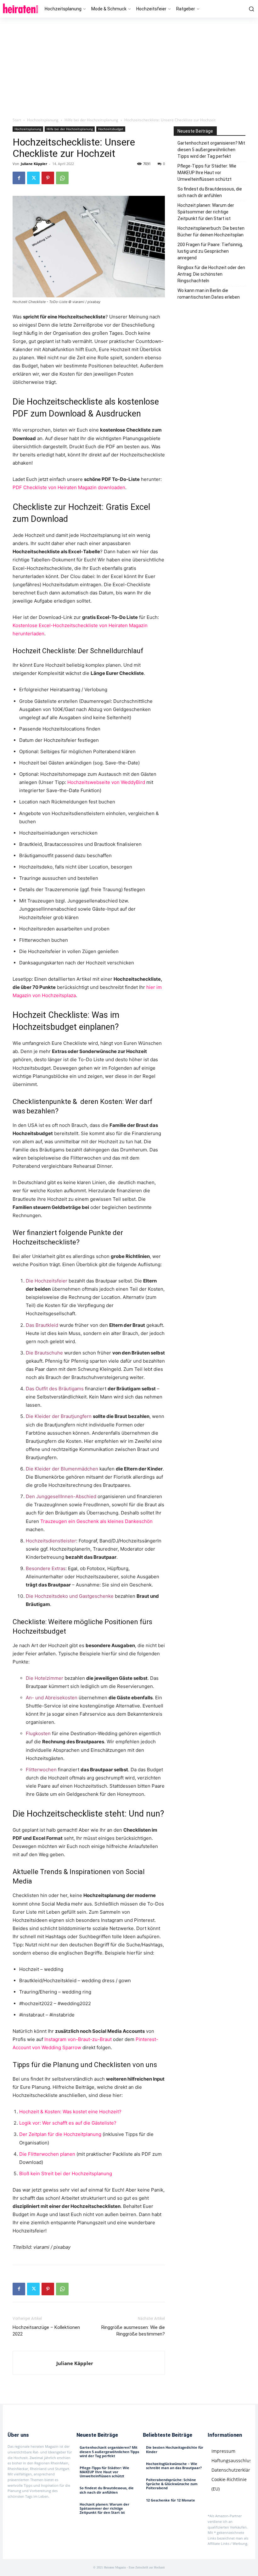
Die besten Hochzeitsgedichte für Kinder (175, 2449)
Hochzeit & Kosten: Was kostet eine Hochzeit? (70, 2112)
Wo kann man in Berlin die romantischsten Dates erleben (209, 294)
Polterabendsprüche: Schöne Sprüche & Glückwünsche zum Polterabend (172, 2484)
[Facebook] (19, 178)
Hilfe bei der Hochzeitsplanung (91, 120)
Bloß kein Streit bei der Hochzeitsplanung (66, 2173)
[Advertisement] (129, 65)
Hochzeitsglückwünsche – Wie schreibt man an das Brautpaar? (174, 2466)
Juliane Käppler (34, 164)
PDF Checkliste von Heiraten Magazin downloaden (69, 487)
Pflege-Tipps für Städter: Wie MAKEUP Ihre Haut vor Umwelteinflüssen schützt (207, 173)
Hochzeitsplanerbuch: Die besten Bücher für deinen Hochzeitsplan (211, 232)
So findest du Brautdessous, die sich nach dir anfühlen (210, 192)
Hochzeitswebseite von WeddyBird (106, 782)
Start (17, 120)
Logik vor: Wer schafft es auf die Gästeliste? (68, 2123)
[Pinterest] (48, 178)
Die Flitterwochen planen (47, 2154)
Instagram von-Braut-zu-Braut (78, 2039)
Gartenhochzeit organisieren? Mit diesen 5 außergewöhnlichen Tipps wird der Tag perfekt (211, 150)
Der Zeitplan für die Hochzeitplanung (60, 2134)
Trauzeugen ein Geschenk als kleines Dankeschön (96, 1521)
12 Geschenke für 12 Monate (171, 2500)
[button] (250, 9)
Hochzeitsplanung (43, 120)
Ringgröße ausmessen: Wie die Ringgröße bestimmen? (133, 2331)
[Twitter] (33, 178)
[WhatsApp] (62, 178)
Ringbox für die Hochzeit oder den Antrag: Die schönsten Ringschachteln (211, 274)
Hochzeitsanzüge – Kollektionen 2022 (46, 2331)
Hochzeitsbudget (111, 129)
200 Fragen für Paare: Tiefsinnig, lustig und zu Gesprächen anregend (210, 251)
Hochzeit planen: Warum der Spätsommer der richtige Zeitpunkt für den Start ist (206, 212)
